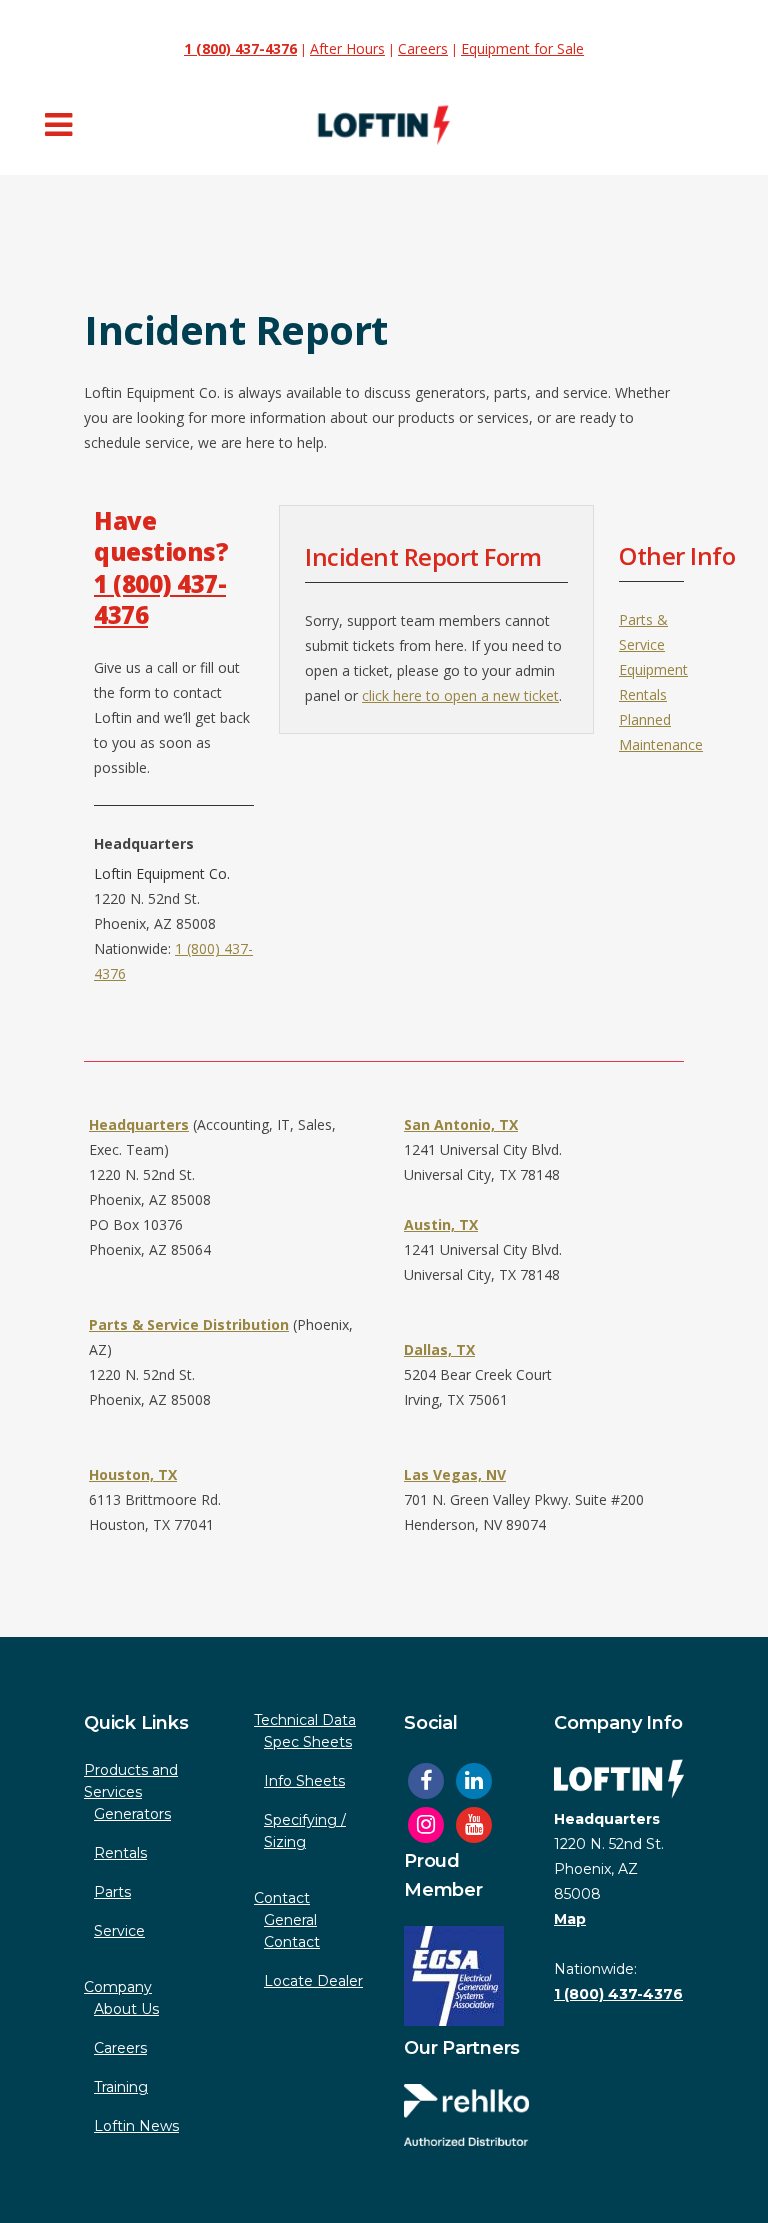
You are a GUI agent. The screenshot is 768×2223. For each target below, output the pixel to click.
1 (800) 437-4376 (160, 599)
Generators (132, 1814)
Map (570, 1919)
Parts (112, 1892)
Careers (423, 48)
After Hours (347, 48)
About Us (126, 2009)
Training (121, 2087)
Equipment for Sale (522, 48)
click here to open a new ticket (460, 695)
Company (118, 1987)
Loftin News (136, 2126)
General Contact (292, 1931)
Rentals (120, 1853)
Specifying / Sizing (305, 1831)
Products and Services (131, 1781)
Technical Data (305, 1720)
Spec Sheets (308, 1742)
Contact (282, 1898)
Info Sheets (304, 1781)
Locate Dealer (313, 1981)
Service (119, 1931)
